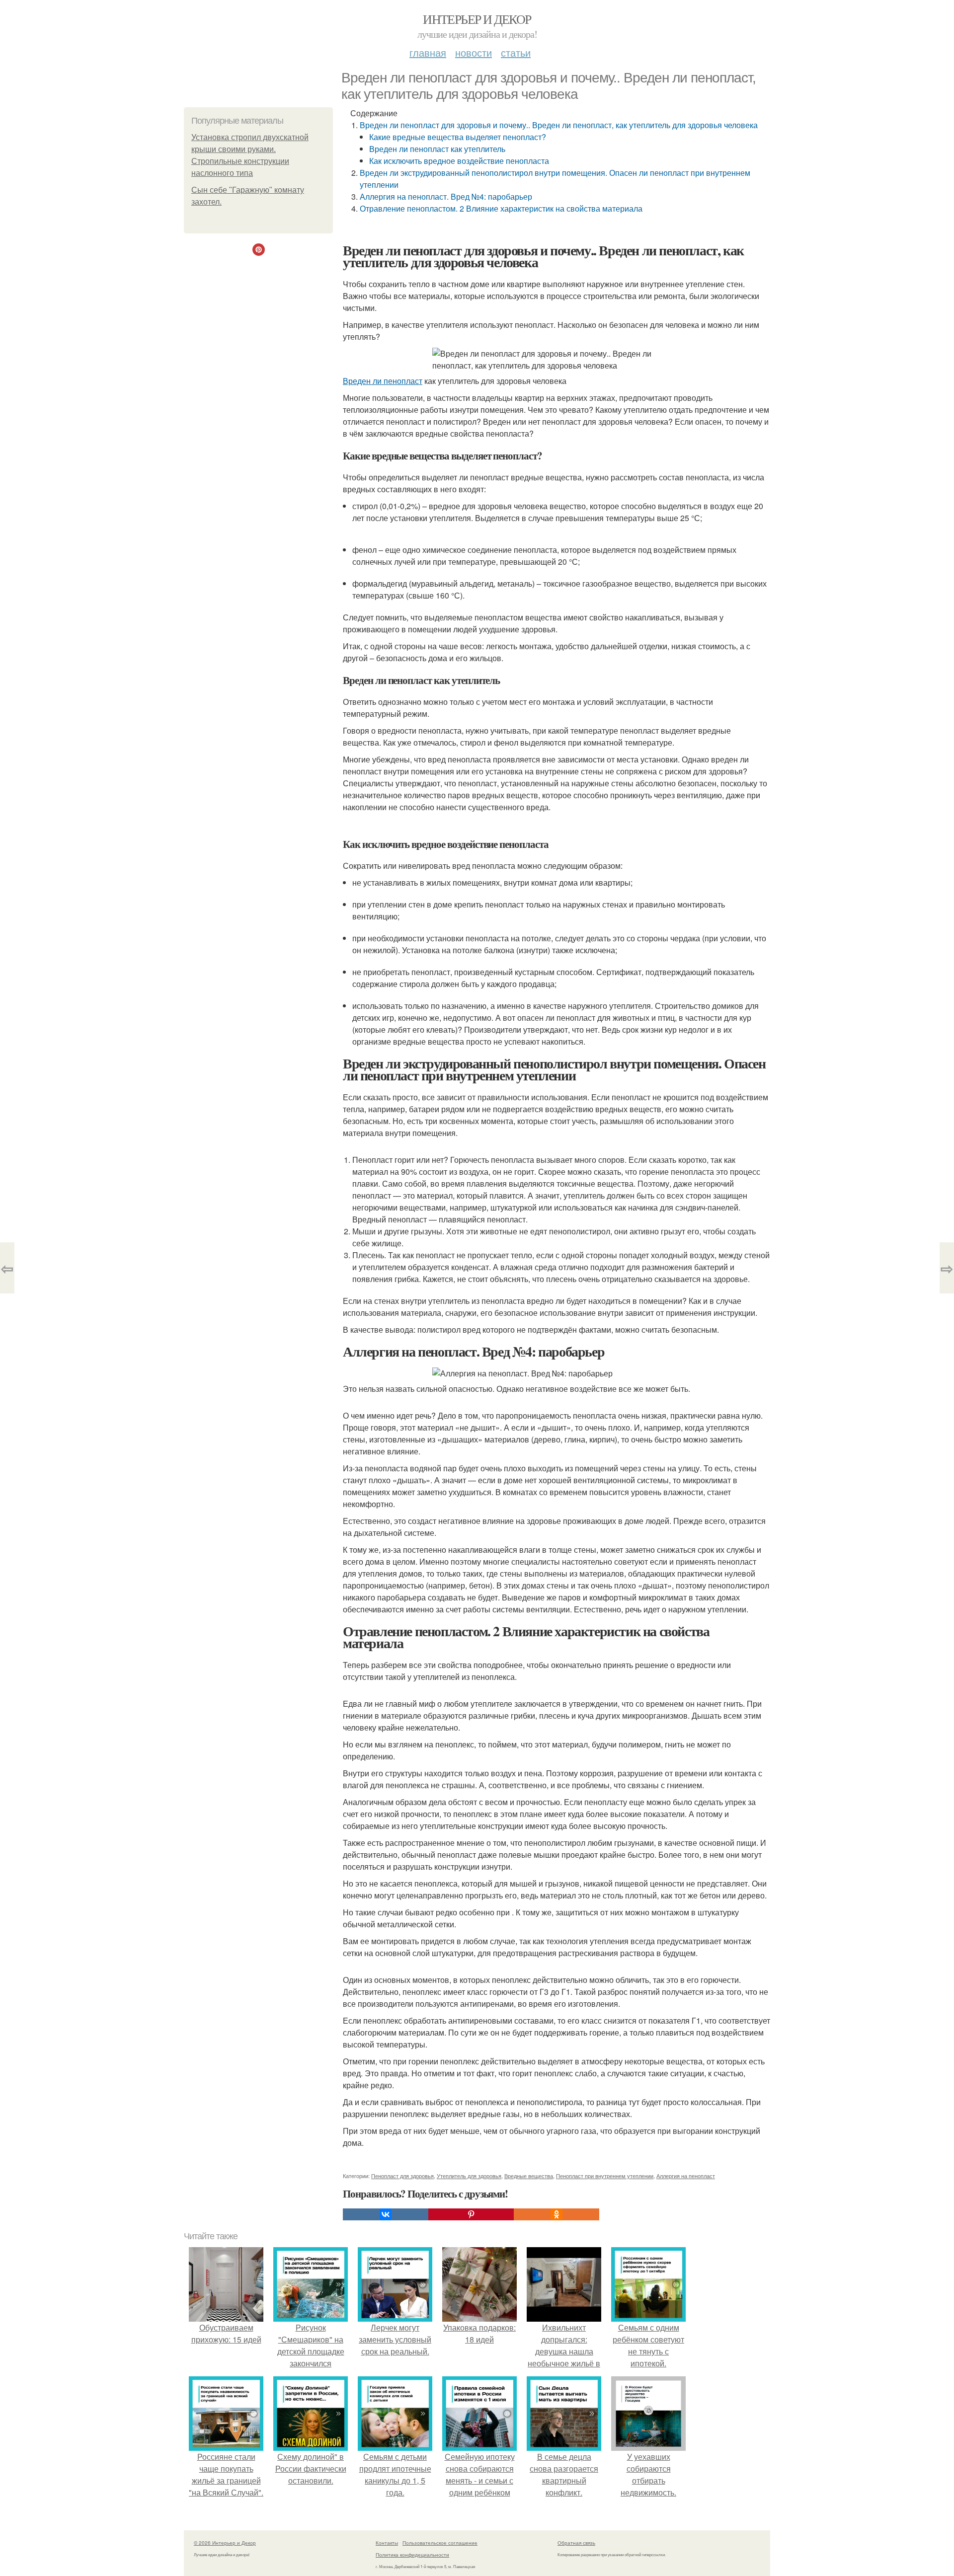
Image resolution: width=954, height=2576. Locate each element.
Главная (428, 52)
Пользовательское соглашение (440, 2543)
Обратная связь (576, 2543)
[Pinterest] (471, 2214)
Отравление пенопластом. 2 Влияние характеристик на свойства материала (501, 208)
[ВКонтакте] (386, 2214)
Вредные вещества (529, 2176)
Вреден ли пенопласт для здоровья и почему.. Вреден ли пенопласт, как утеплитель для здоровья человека (559, 125)
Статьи (516, 52)
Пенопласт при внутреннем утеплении (605, 2176)
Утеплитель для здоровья (469, 2176)
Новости (474, 52)
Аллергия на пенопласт (686, 2176)
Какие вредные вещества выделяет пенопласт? (458, 137)
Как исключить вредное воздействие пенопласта (459, 161)
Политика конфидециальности (412, 2555)
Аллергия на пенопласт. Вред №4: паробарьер (446, 196)
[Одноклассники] (556, 2214)
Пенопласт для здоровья (402, 2176)
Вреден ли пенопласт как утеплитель (437, 149)
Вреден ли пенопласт (383, 381)
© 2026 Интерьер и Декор (225, 2543)
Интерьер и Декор (477, 19)
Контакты (387, 2543)
